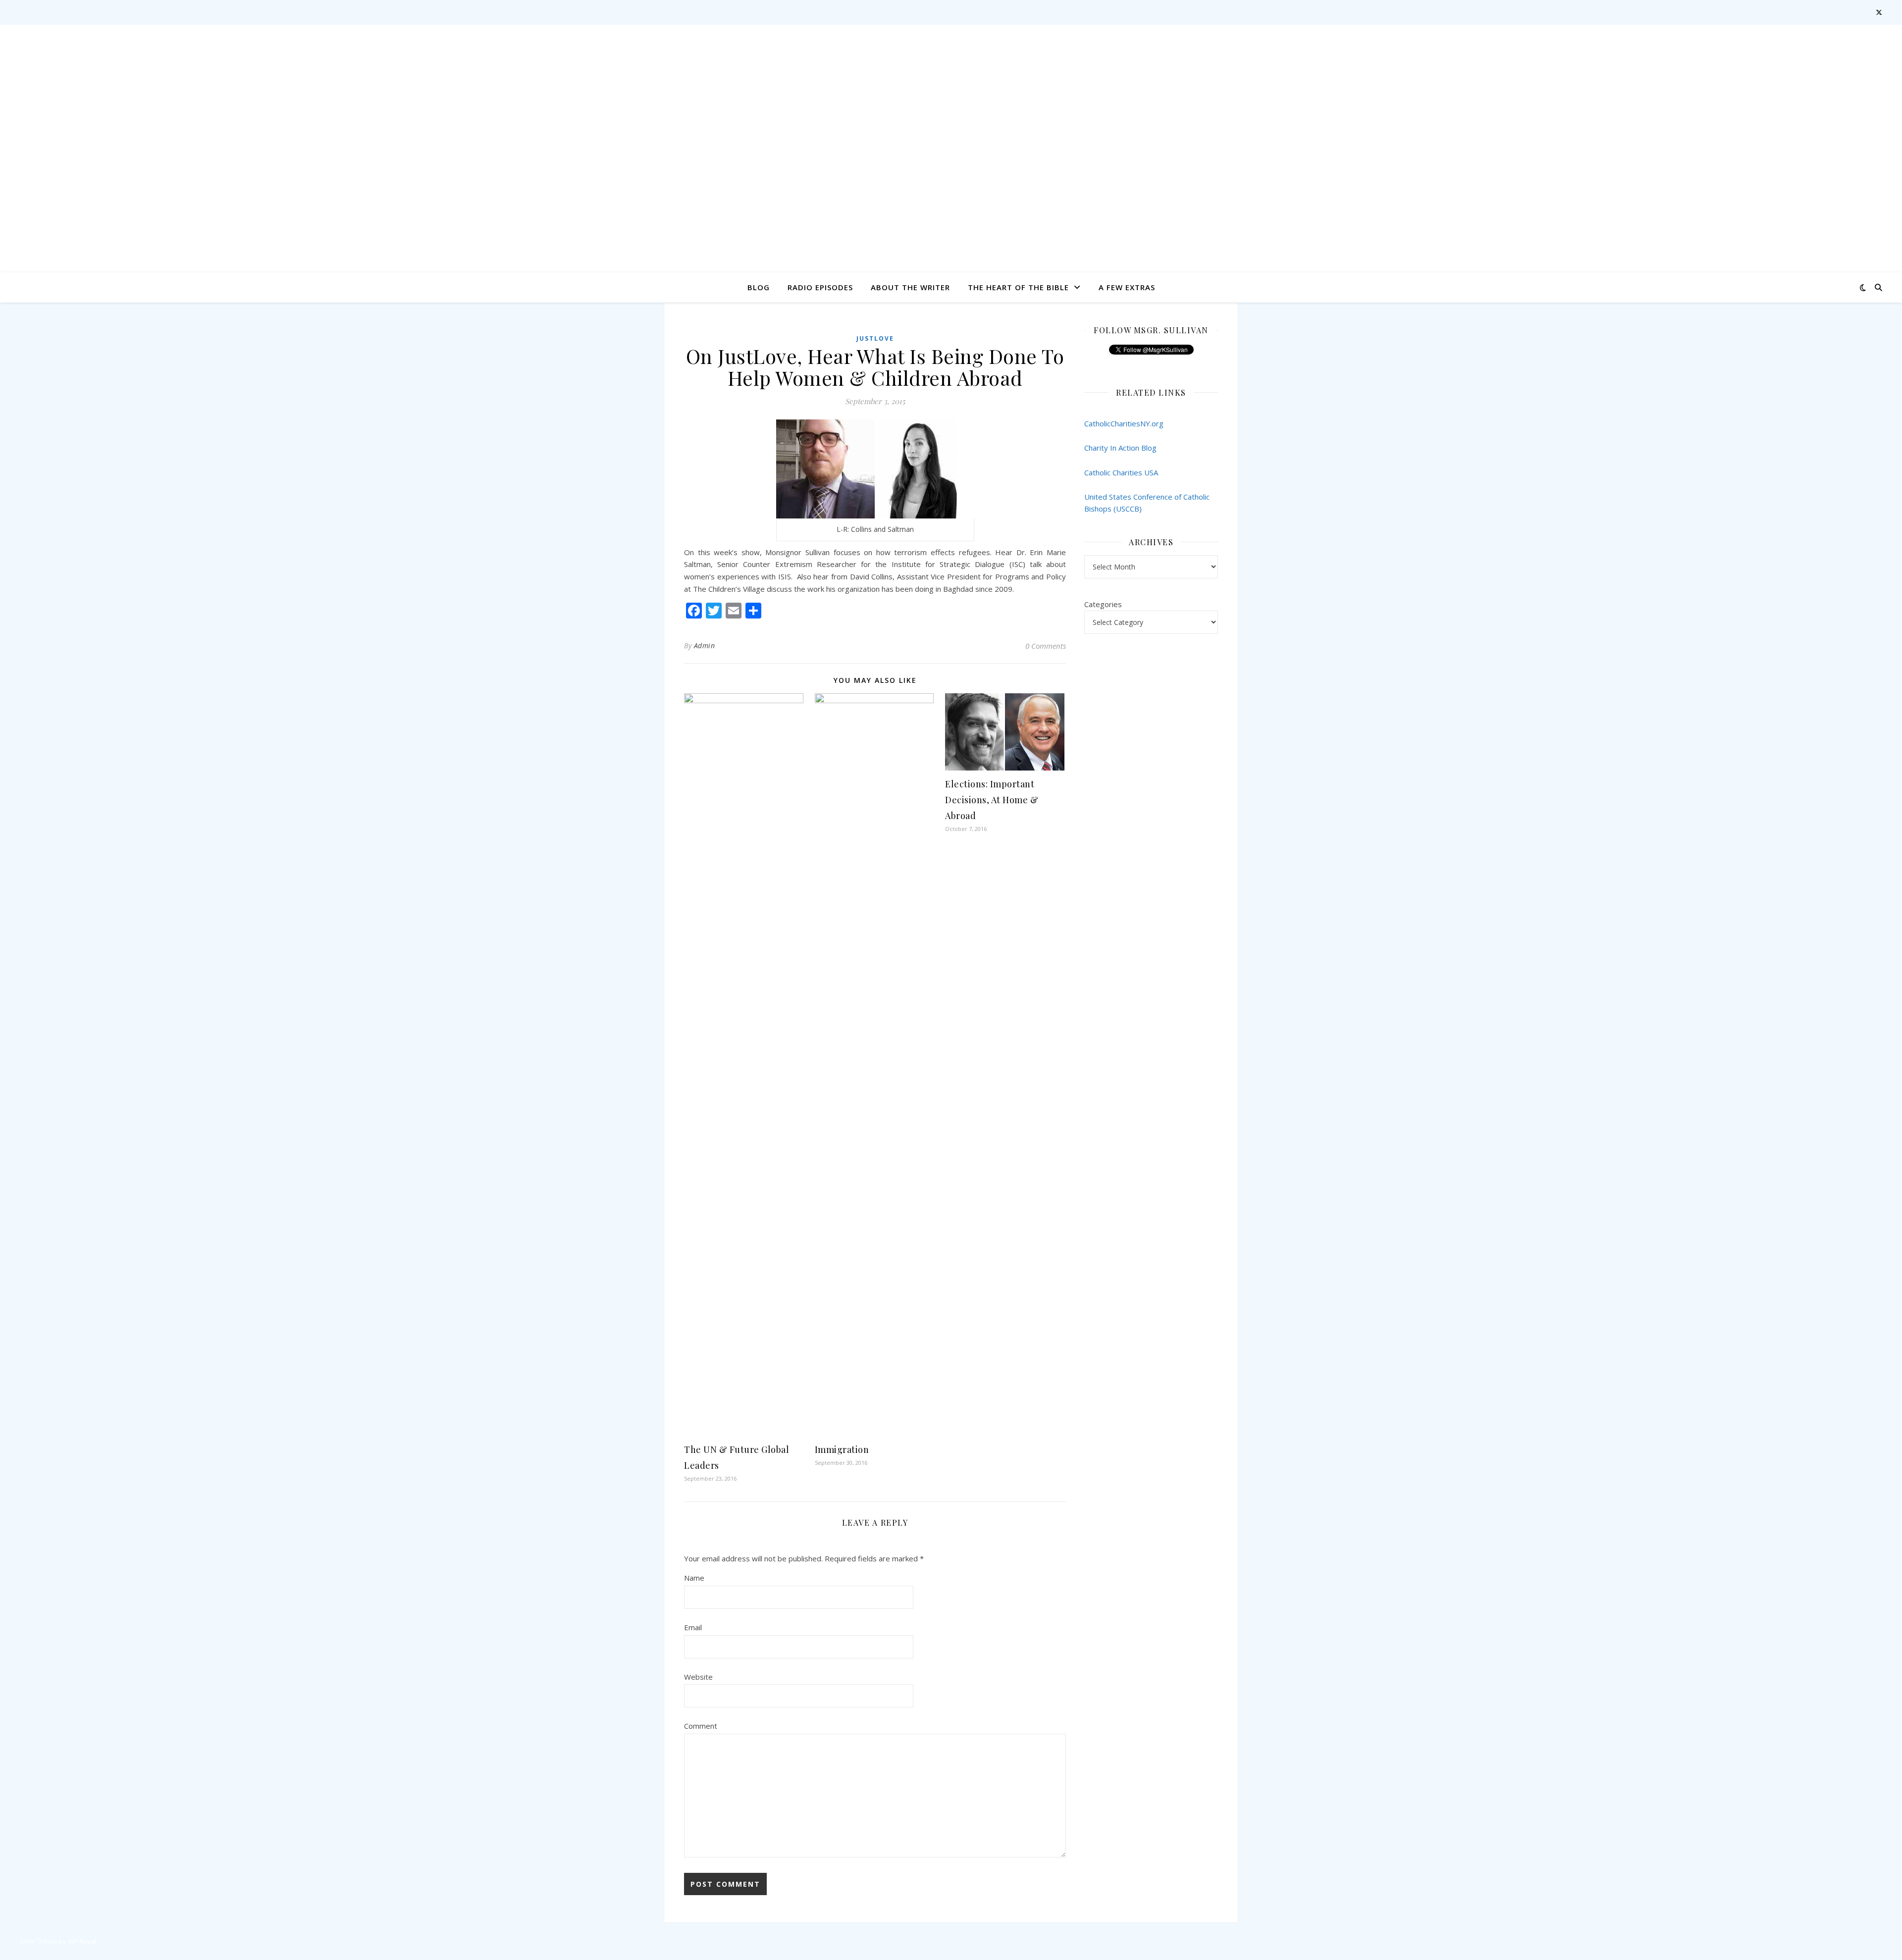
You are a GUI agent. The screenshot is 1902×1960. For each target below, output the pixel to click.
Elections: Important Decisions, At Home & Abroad (992, 800)
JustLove (875, 338)
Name (694, 1578)
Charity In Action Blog (1120, 448)
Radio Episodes (820, 287)
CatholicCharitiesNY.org (1124, 423)
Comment (701, 1726)
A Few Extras (1127, 287)
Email (693, 1627)
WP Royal (82, 1941)
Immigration (842, 1449)
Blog (759, 287)
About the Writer (910, 287)
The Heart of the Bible (1018, 287)
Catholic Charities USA (1121, 472)
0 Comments (1046, 646)
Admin (705, 645)
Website (698, 1677)
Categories (1103, 604)
